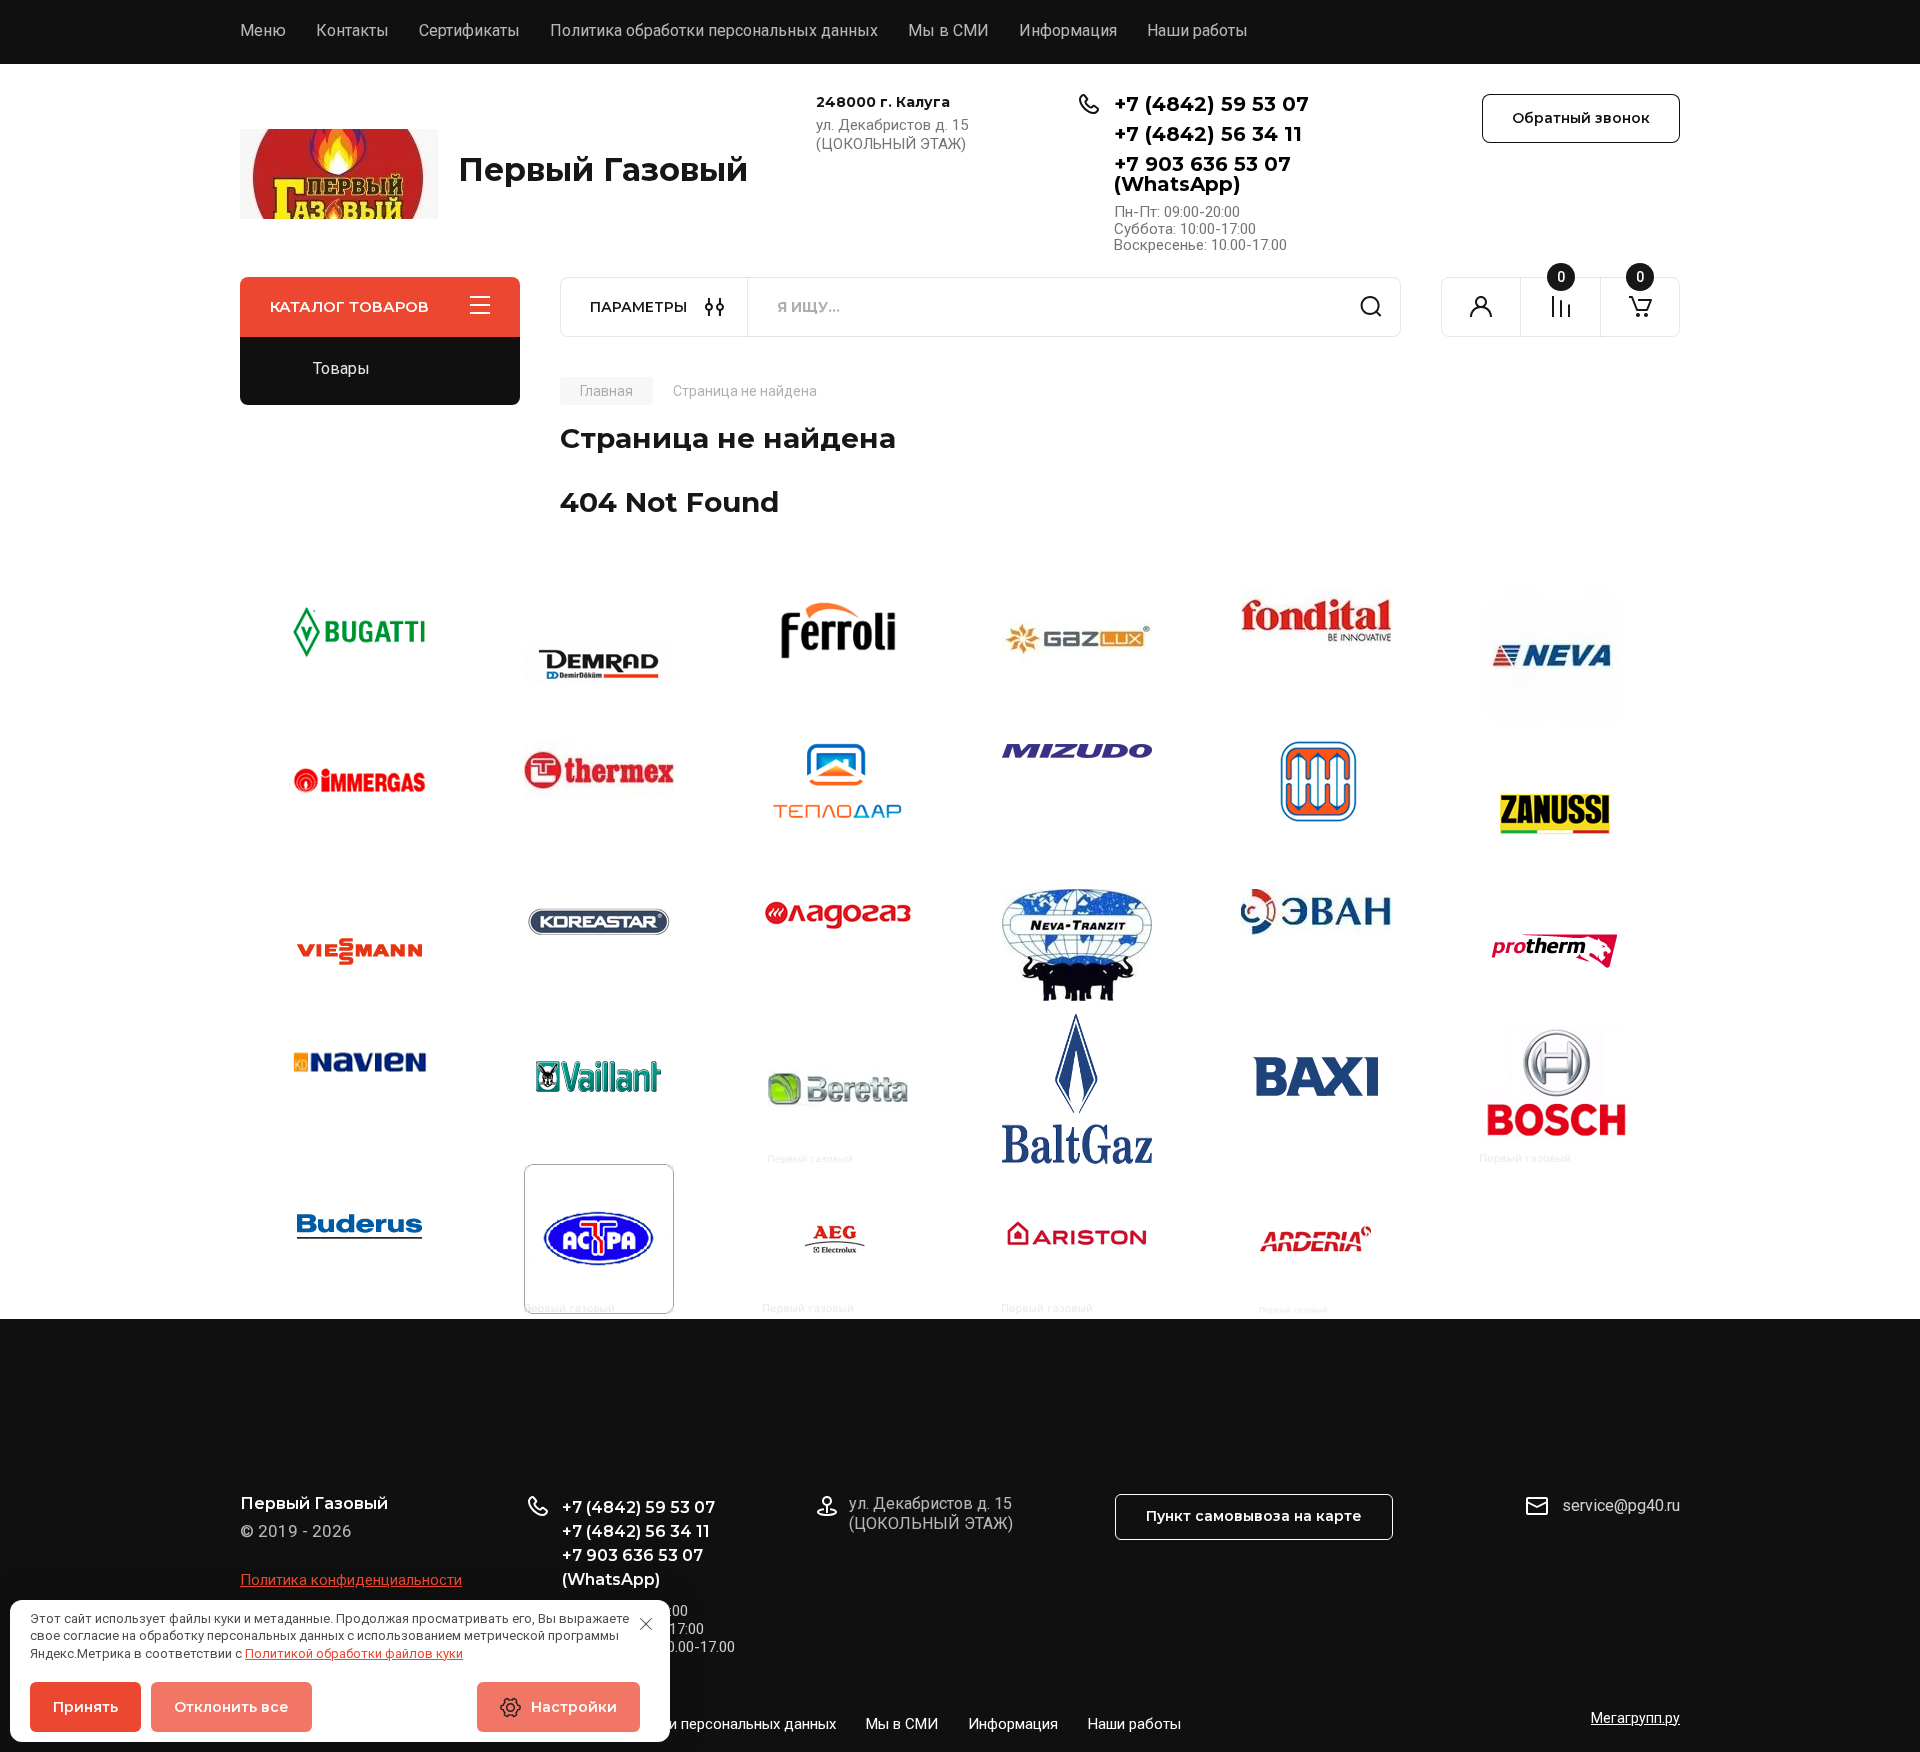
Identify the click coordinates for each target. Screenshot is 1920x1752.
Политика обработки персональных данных (714, 30)
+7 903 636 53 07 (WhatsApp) (1202, 174)
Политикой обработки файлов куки (354, 1653)
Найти (1371, 307)
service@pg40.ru (1621, 1505)
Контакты (352, 30)
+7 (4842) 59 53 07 (1211, 104)
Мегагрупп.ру (1635, 1718)
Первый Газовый (603, 169)
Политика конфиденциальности (351, 1580)
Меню (263, 30)
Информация (1068, 30)
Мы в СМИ (948, 30)
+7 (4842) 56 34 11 (1208, 134)
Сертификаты (469, 30)
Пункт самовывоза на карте (1254, 1516)
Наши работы (1197, 30)
